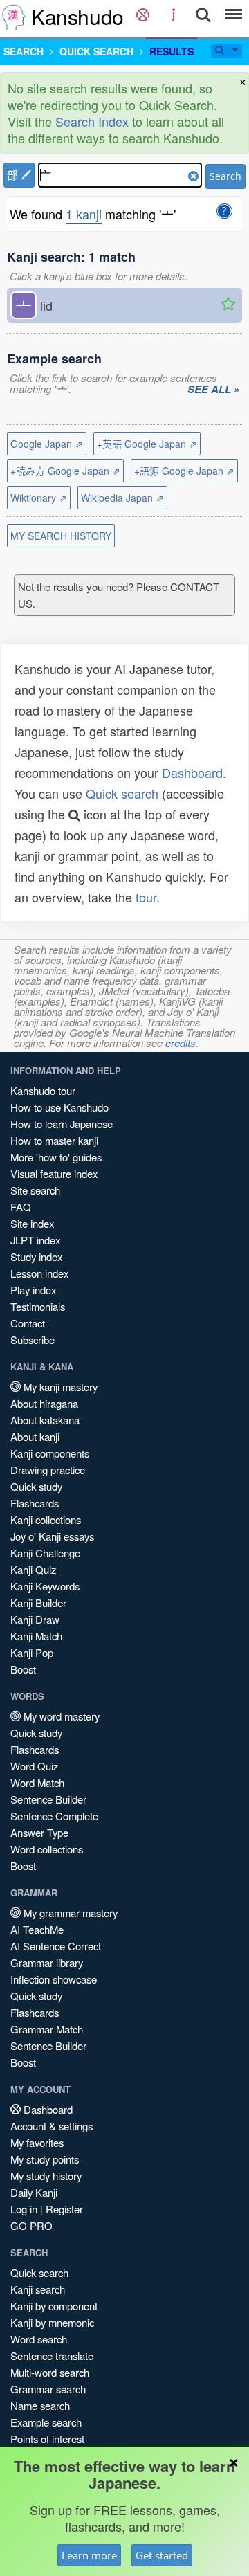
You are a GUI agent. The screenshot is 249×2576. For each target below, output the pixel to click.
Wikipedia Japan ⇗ (122, 498)
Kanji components (50, 1453)
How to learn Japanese (62, 1124)
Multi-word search (50, 2372)
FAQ (21, 1207)
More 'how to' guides (56, 1157)
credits (181, 1043)
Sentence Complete (54, 1816)
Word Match (37, 1783)
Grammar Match (47, 2029)
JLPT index (35, 1240)
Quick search (122, 793)
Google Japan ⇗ (47, 444)
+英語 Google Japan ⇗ (147, 444)
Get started (162, 2555)
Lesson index (39, 1273)
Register (64, 2209)
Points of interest (47, 2439)
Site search (35, 1190)
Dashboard (192, 772)
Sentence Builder (48, 1799)
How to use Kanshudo (59, 1107)
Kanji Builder (38, 1603)
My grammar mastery (69, 1913)
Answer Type (39, 1832)
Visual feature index (54, 1173)
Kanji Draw (35, 1619)
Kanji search (38, 2289)
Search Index (92, 121)
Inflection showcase (54, 1979)
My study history (46, 2176)
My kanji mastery (59, 1387)
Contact (28, 1323)
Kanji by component (54, 2306)
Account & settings (52, 2126)
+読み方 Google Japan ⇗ (65, 471)
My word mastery (60, 1716)
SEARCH (24, 51)
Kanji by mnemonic (52, 2322)
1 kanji (84, 214)
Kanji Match (36, 1636)
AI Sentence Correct (56, 1946)
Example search (46, 2422)
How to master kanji (54, 1140)
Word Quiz (34, 1766)
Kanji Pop (32, 1652)
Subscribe (33, 1340)
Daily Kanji (34, 2192)
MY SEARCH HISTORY (61, 536)
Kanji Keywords (45, 1586)
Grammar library (47, 1962)
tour (146, 897)
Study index (36, 1257)
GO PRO (31, 2225)
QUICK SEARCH (96, 51)
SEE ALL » (213, 390)
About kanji (35, 1436)
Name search (40, 2405)
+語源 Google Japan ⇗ (184, 471)
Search (225, 176)
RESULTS (172, 51)
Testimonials (38, 1306)
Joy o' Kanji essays (52, 1536)
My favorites (37, 2142)
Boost (23, 1669)
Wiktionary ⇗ (39, 498)
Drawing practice (48, 1470)
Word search (39, 2339)
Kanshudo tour (43, 1090)
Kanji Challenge (45, 1553)
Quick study (36, 1486)
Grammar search (48, 2389)
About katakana (45, 1420)
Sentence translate (52, 2356)
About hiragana (44, 1403)
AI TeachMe (37, 1929)
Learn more (89, 2555)
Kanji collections (46, 1520)
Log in (24, 2209)
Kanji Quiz (33, 1569)
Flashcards (35, 1503)
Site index (32, 1223)
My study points (45, 2159)
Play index (33, 1290)
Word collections (47, 1849)
